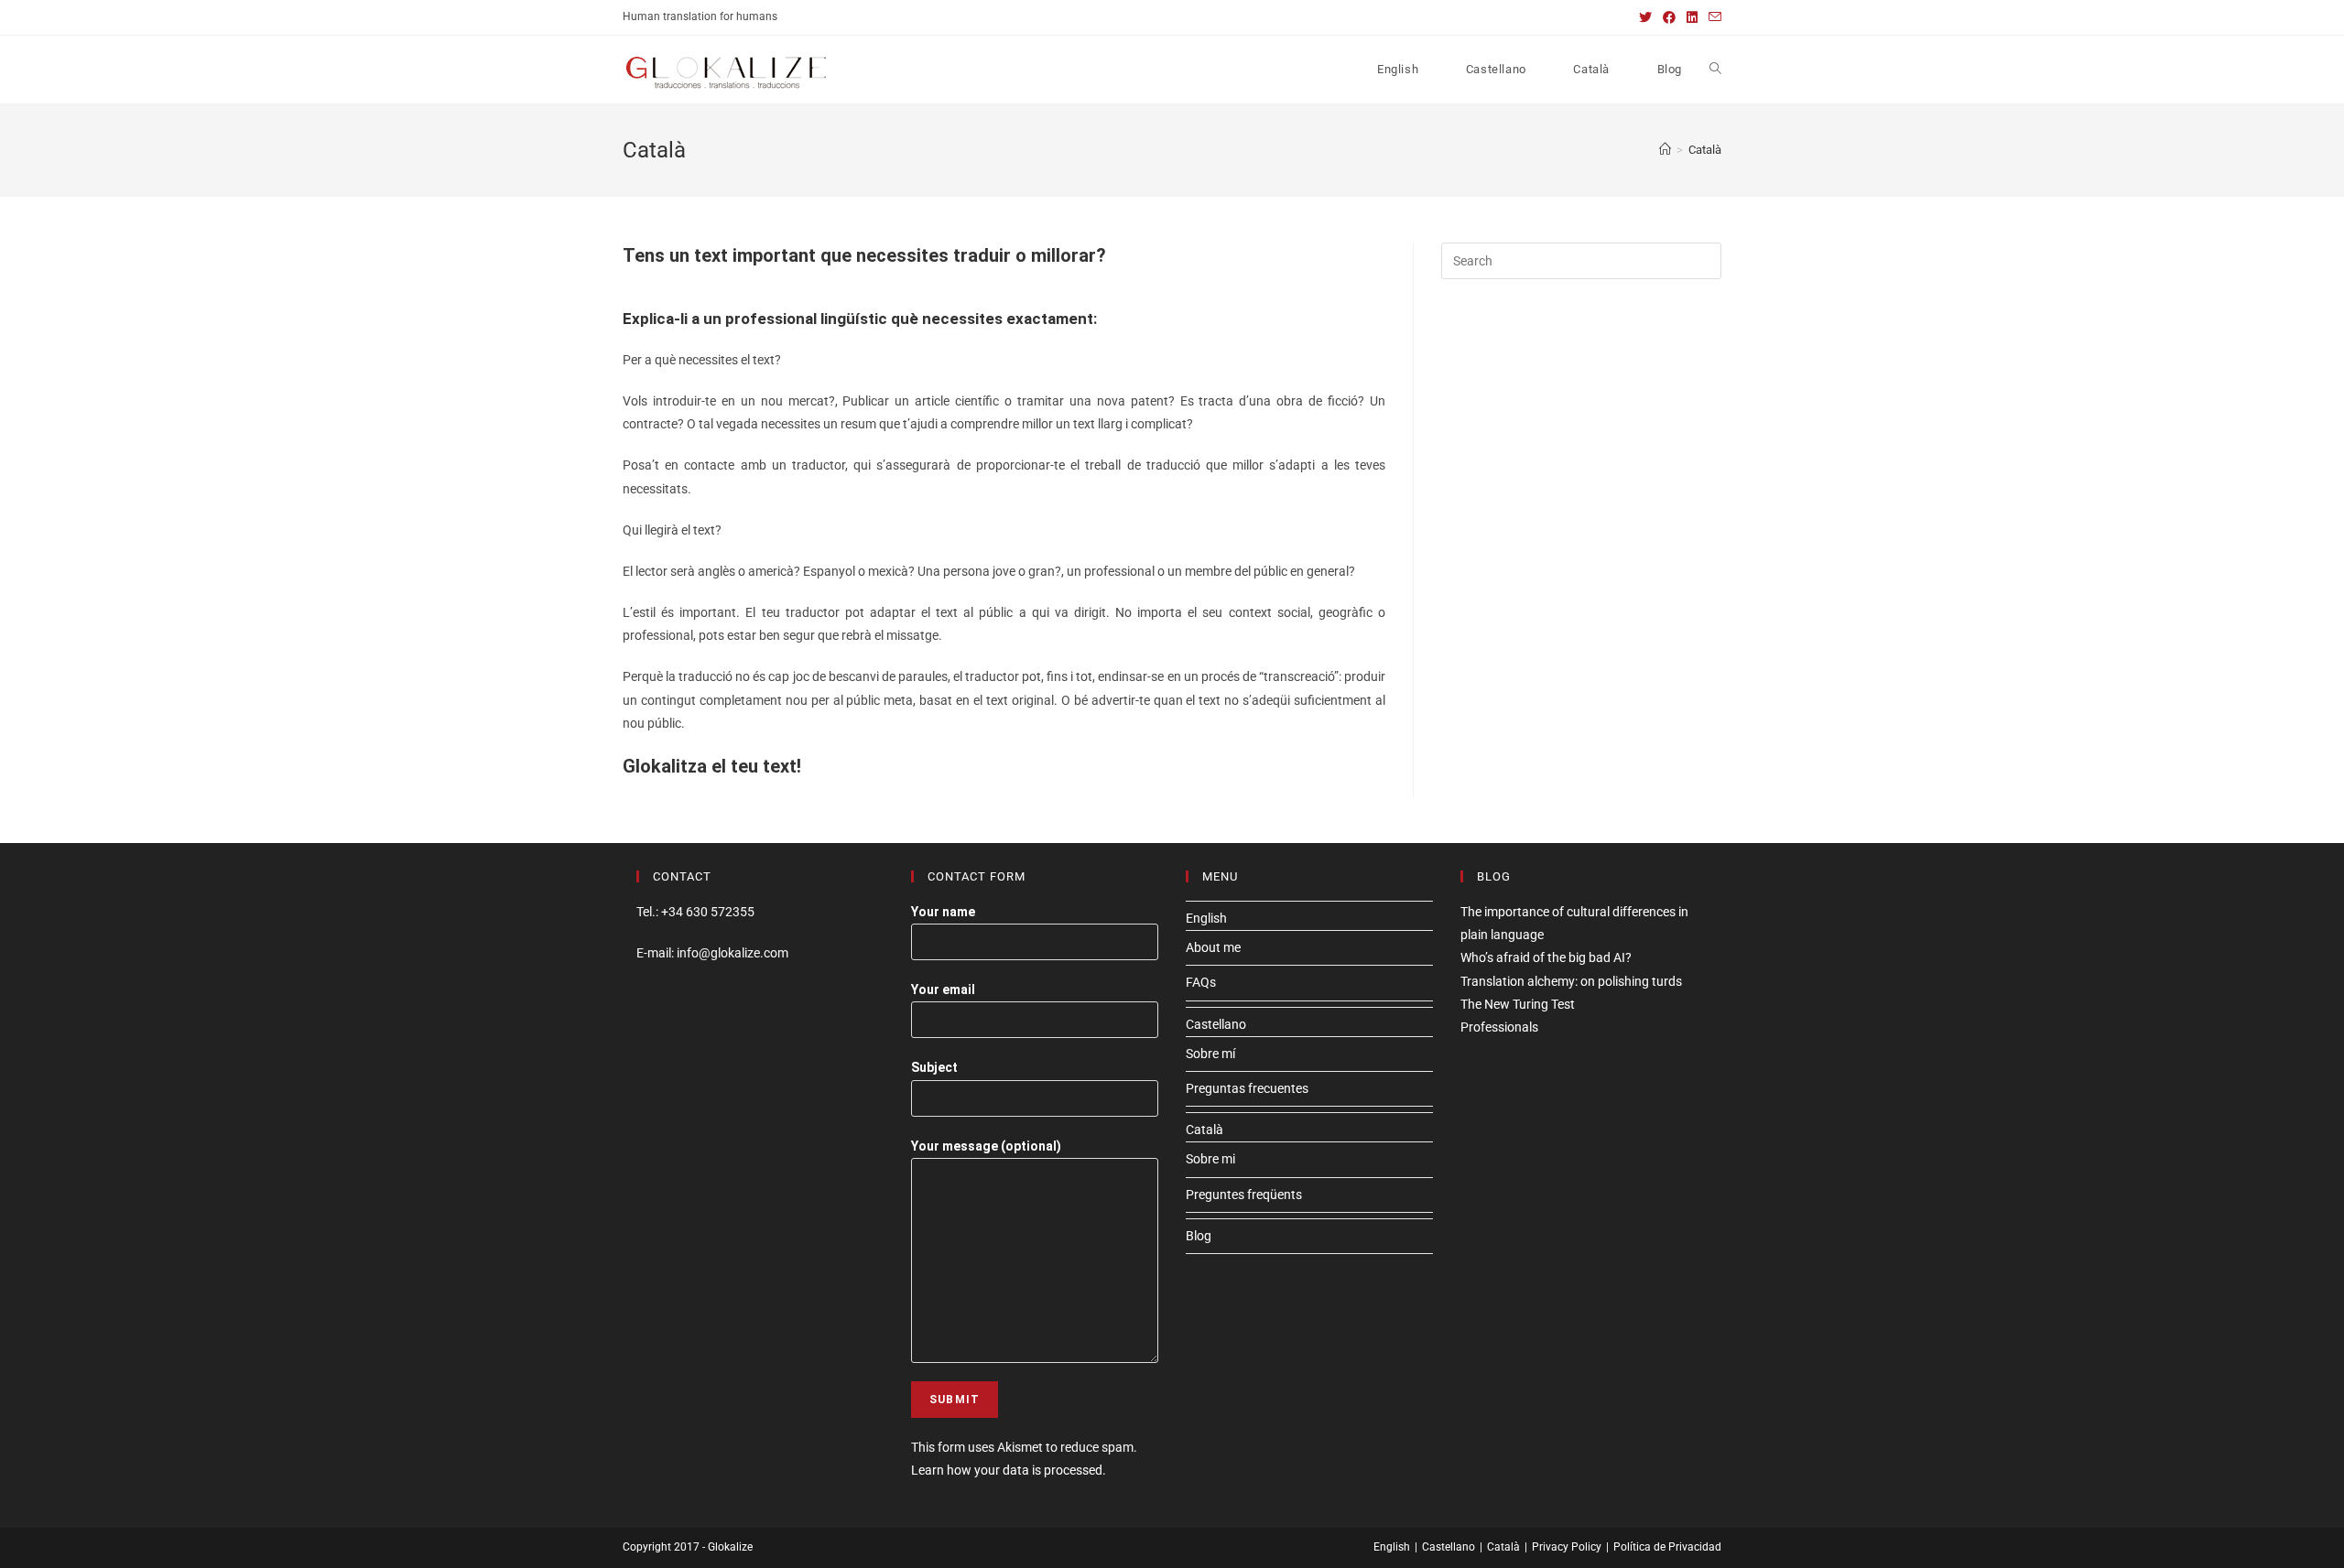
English (1206, 918)
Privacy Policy (1567, 1547)
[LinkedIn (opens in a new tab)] (1692, 17)
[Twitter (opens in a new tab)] (1645, 17)
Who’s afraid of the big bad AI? (1546, 957)
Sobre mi (1210, 1159)
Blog (1199, 1236)
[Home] (1665, 150)
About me (1213, 947)
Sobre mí (1210, 1054)
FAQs (1201, 982)
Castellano (1216, 1024)
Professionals (1499, 1027)
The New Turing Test (1518, 1004)
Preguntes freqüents (1244, 1195)
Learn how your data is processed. (1009, 1470)
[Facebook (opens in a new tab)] (1669, 17)
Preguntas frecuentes (1247, 1088)
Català (1205, 1130)
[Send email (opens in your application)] (1712, 17)
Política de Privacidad (1667, 1547)
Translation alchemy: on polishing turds (1571, 981)
